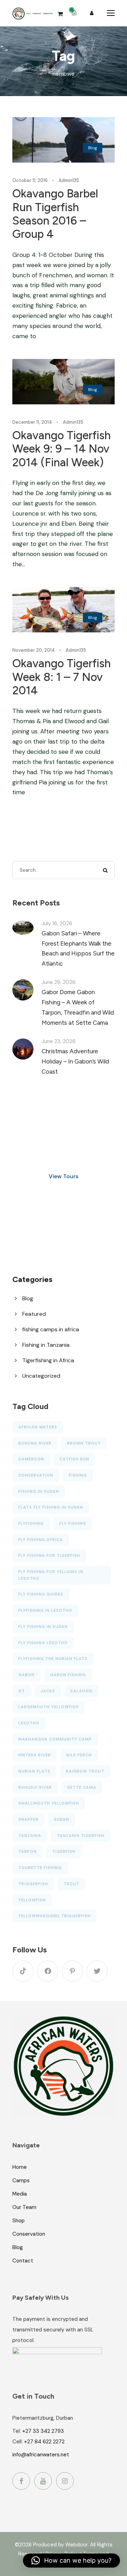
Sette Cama (82, 1787)
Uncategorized (41, 1376)
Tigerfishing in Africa (48, 1360)
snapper (28, 1819)
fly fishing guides (41, 1594)
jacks (48, 1691)
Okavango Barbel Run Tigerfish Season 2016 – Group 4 (55, 214)
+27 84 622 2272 (44, 2442)
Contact (23, 2261)
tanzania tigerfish (81, 1836)
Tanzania (30, 1836)
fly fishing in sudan (43, 1627)
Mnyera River (35, 1755)
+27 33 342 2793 (43, 2431)
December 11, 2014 (32, 422)
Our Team (24, 2207)
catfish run (74, 1459)
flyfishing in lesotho (45, 1610)
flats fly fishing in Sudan (51, 1507)
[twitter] (97, 1971)
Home (20, 2167)
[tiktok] (23, 1971)
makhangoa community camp (55, 1739)
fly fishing (73, 1523)
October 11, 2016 (30, 180)
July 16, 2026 (57, 923)
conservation (36, 1475)
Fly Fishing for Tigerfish (49, 1555)
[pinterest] (72, 1971)
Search (106, 870)
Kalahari (82, 1691)
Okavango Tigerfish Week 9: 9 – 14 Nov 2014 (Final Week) (62, 449)
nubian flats (34, 1771)
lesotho (29, 1723)
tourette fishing (40, 1868)
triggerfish (33, 1884)
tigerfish (64, 1851)
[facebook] (48, 1971)
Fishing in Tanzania (46, 1345)
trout (71, 1884)
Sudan (62, 1819)
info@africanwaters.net (41, 2455)
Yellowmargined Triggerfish (55, 1916)
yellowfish (32, 1900)
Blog (93, 148)
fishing (78, 1475)
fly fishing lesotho (43, 1643)
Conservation (29, 2234)
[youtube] (43, 2481)
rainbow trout (85, 1771)
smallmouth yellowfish (49, 1803)
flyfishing (31, 1523)
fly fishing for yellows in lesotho (51, 1575)
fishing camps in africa (51, 1329)
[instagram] (65, 2481)
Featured (34, 1314)
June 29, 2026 (59, 982)
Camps (21, 2180)
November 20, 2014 (34, 650)
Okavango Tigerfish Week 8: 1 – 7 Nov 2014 (62, 677)
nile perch (79, 1755)
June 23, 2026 (59, 1041)
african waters (38, 1427)
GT (22, 1691)
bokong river (35, 1443)
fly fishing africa (41, 1540)
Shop (19, 2221)
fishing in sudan (39, 1491)
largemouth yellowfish (49, 1707)
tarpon (28, 1851)
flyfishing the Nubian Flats (53, 1659)
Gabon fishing (68, 1675)
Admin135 (69, 180)
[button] (71, 2561)
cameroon (31, 1459)
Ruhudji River (35, 1787)
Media (20, 2194)
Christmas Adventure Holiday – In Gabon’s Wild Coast (75, 1061)
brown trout (84, 1443)
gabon (26, 1675)
